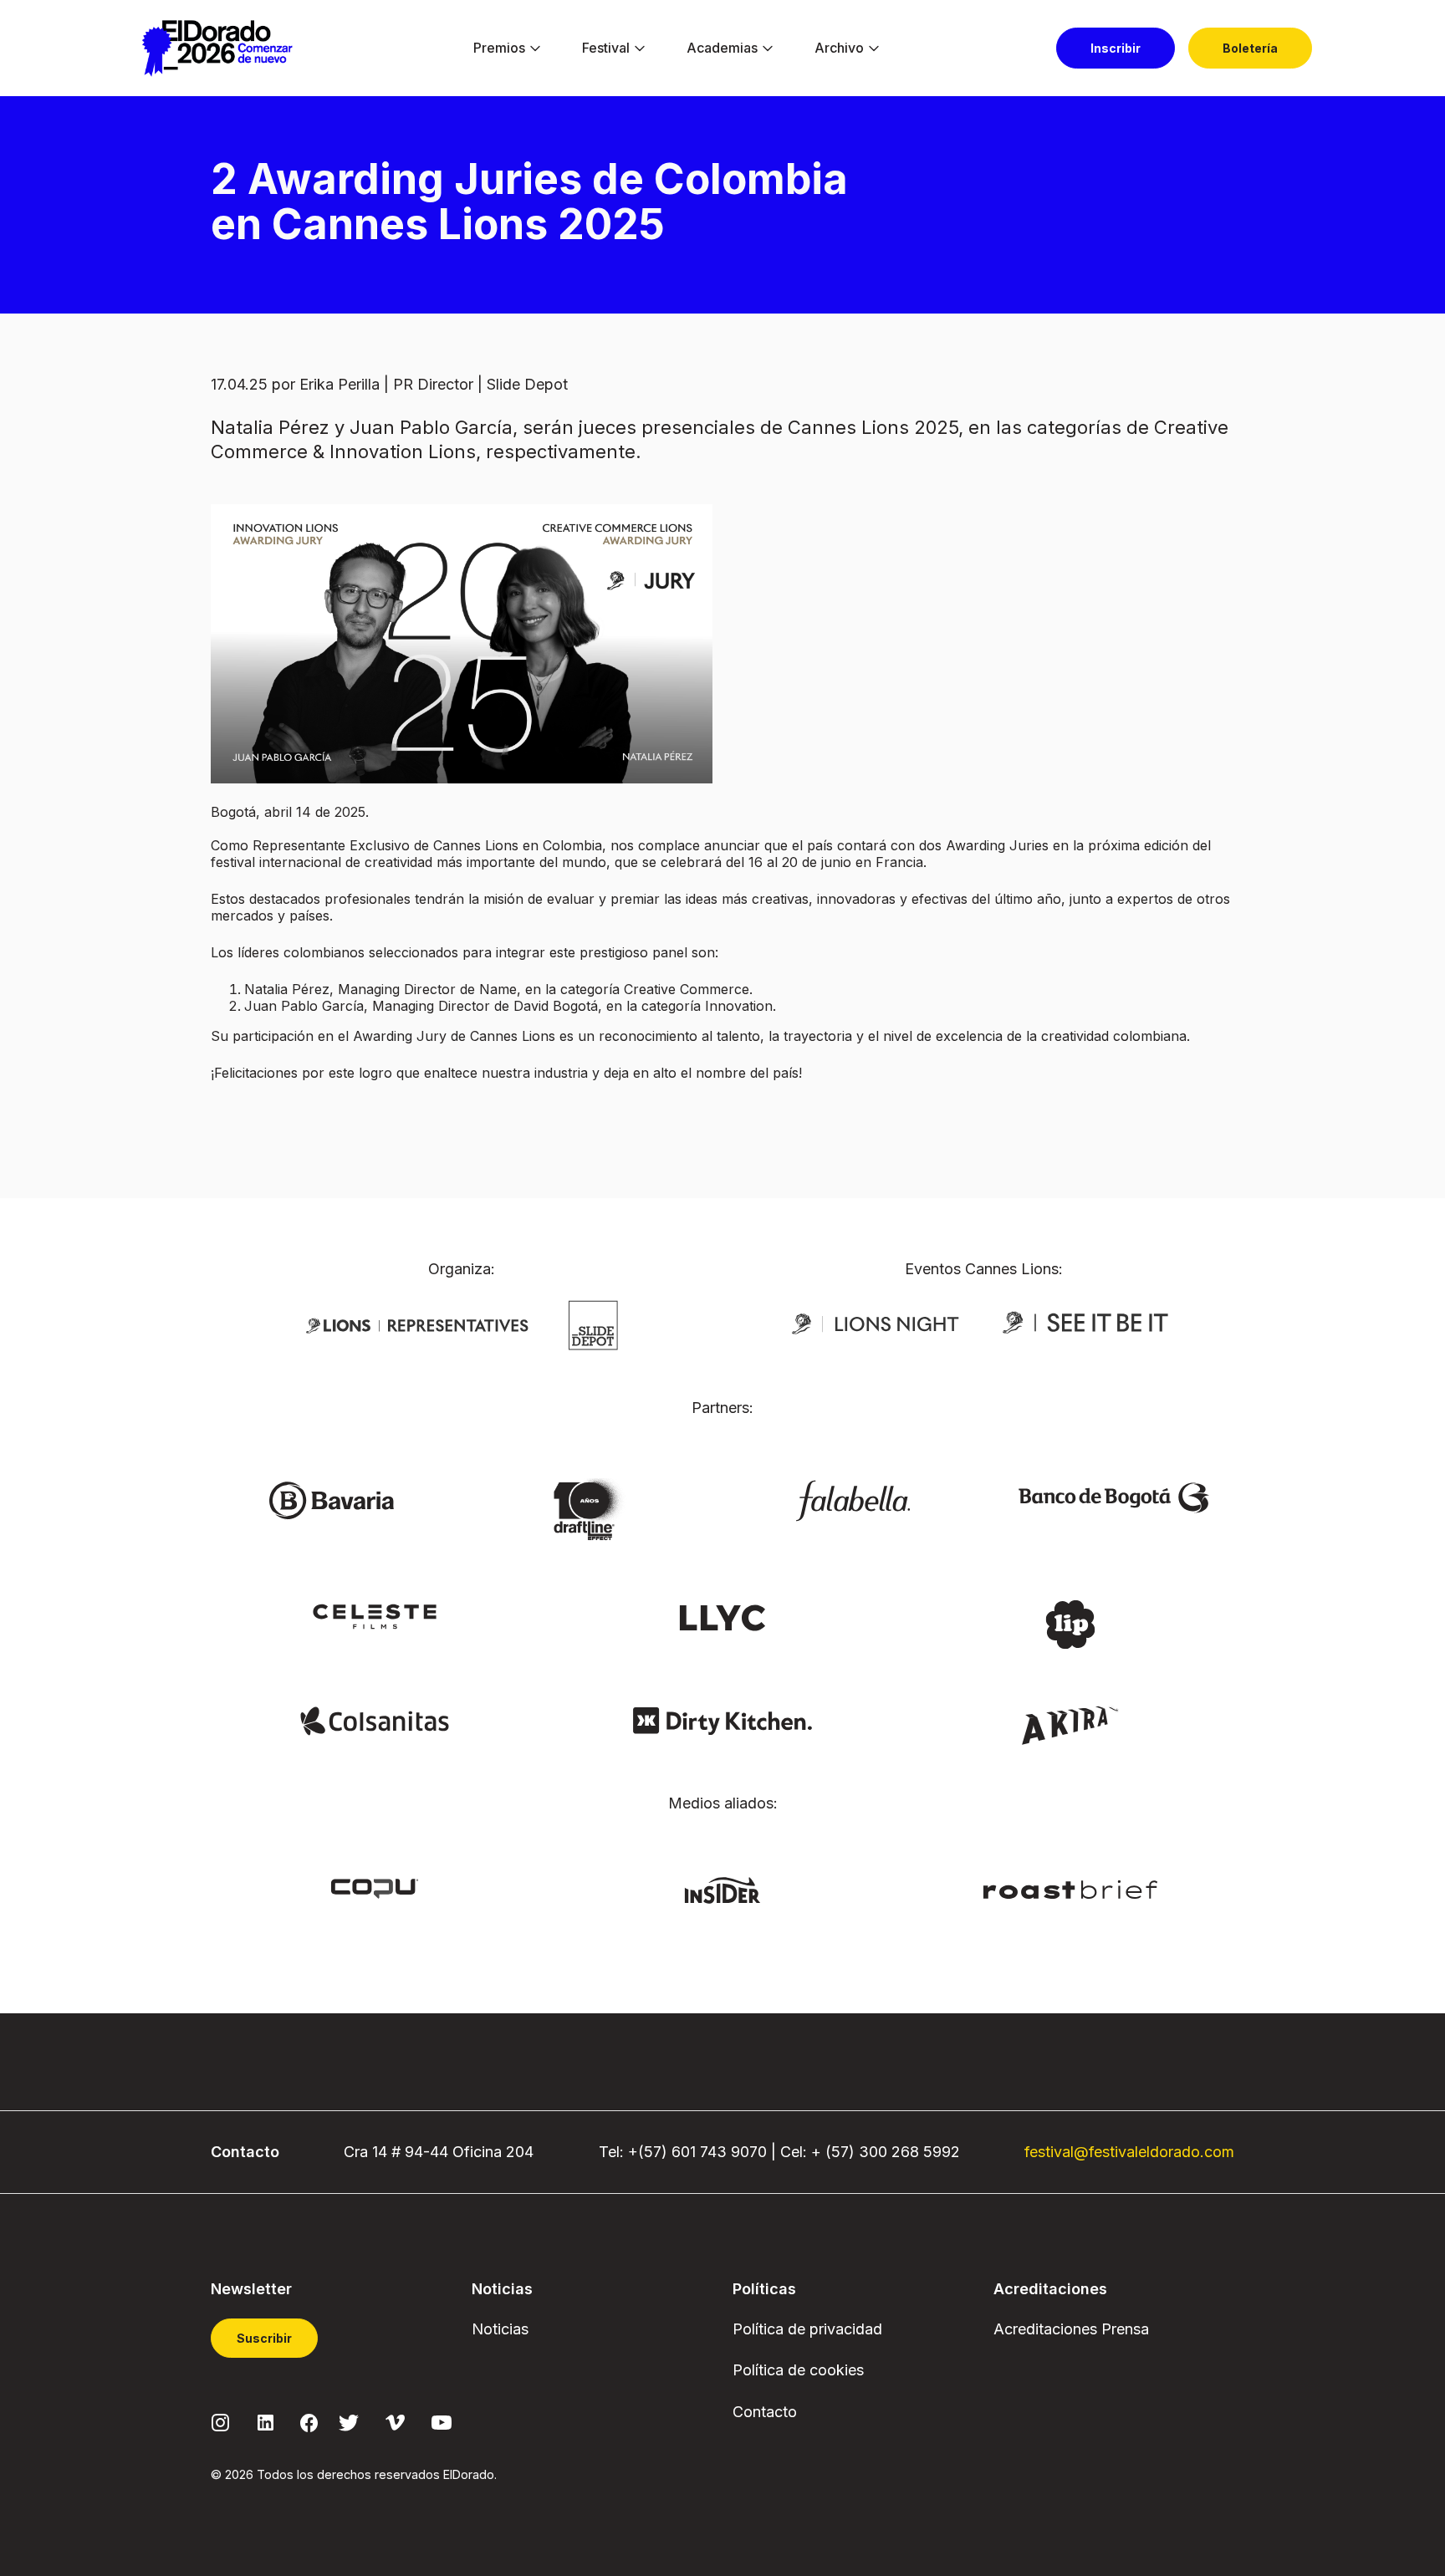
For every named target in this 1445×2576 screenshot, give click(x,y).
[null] (593, 1324)
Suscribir (264, 2338)
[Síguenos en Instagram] (221, 2422)
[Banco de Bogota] (1114, 1497)
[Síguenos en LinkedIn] (266, 2422)
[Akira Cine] (1071, 1724)
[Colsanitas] (374, 1720)
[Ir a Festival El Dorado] (217, 48)
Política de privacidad (807, 2329)
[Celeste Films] (375, 1615)
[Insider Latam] (723, 1889)
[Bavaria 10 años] (592, 1510)
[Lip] (1070, 1623)
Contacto (765, 2412)
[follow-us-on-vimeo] (395, 2422)
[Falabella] (853, 1499)
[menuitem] (499, 48)
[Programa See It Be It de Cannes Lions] (1087, 1323)
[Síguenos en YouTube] (442, 2422)
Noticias (500, 2329)
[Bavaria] (331, 1499)
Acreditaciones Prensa (1071, 2329)
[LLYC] (723, 1616)
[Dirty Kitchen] (722, 1720)
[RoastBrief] (1071, 1888)
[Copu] (375, 1887)
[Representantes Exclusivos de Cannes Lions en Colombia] (417, 1324)
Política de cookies (798, 2370)
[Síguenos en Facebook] (309, 2422)
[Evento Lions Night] (876, 1323)
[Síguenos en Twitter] (349, 2422)
